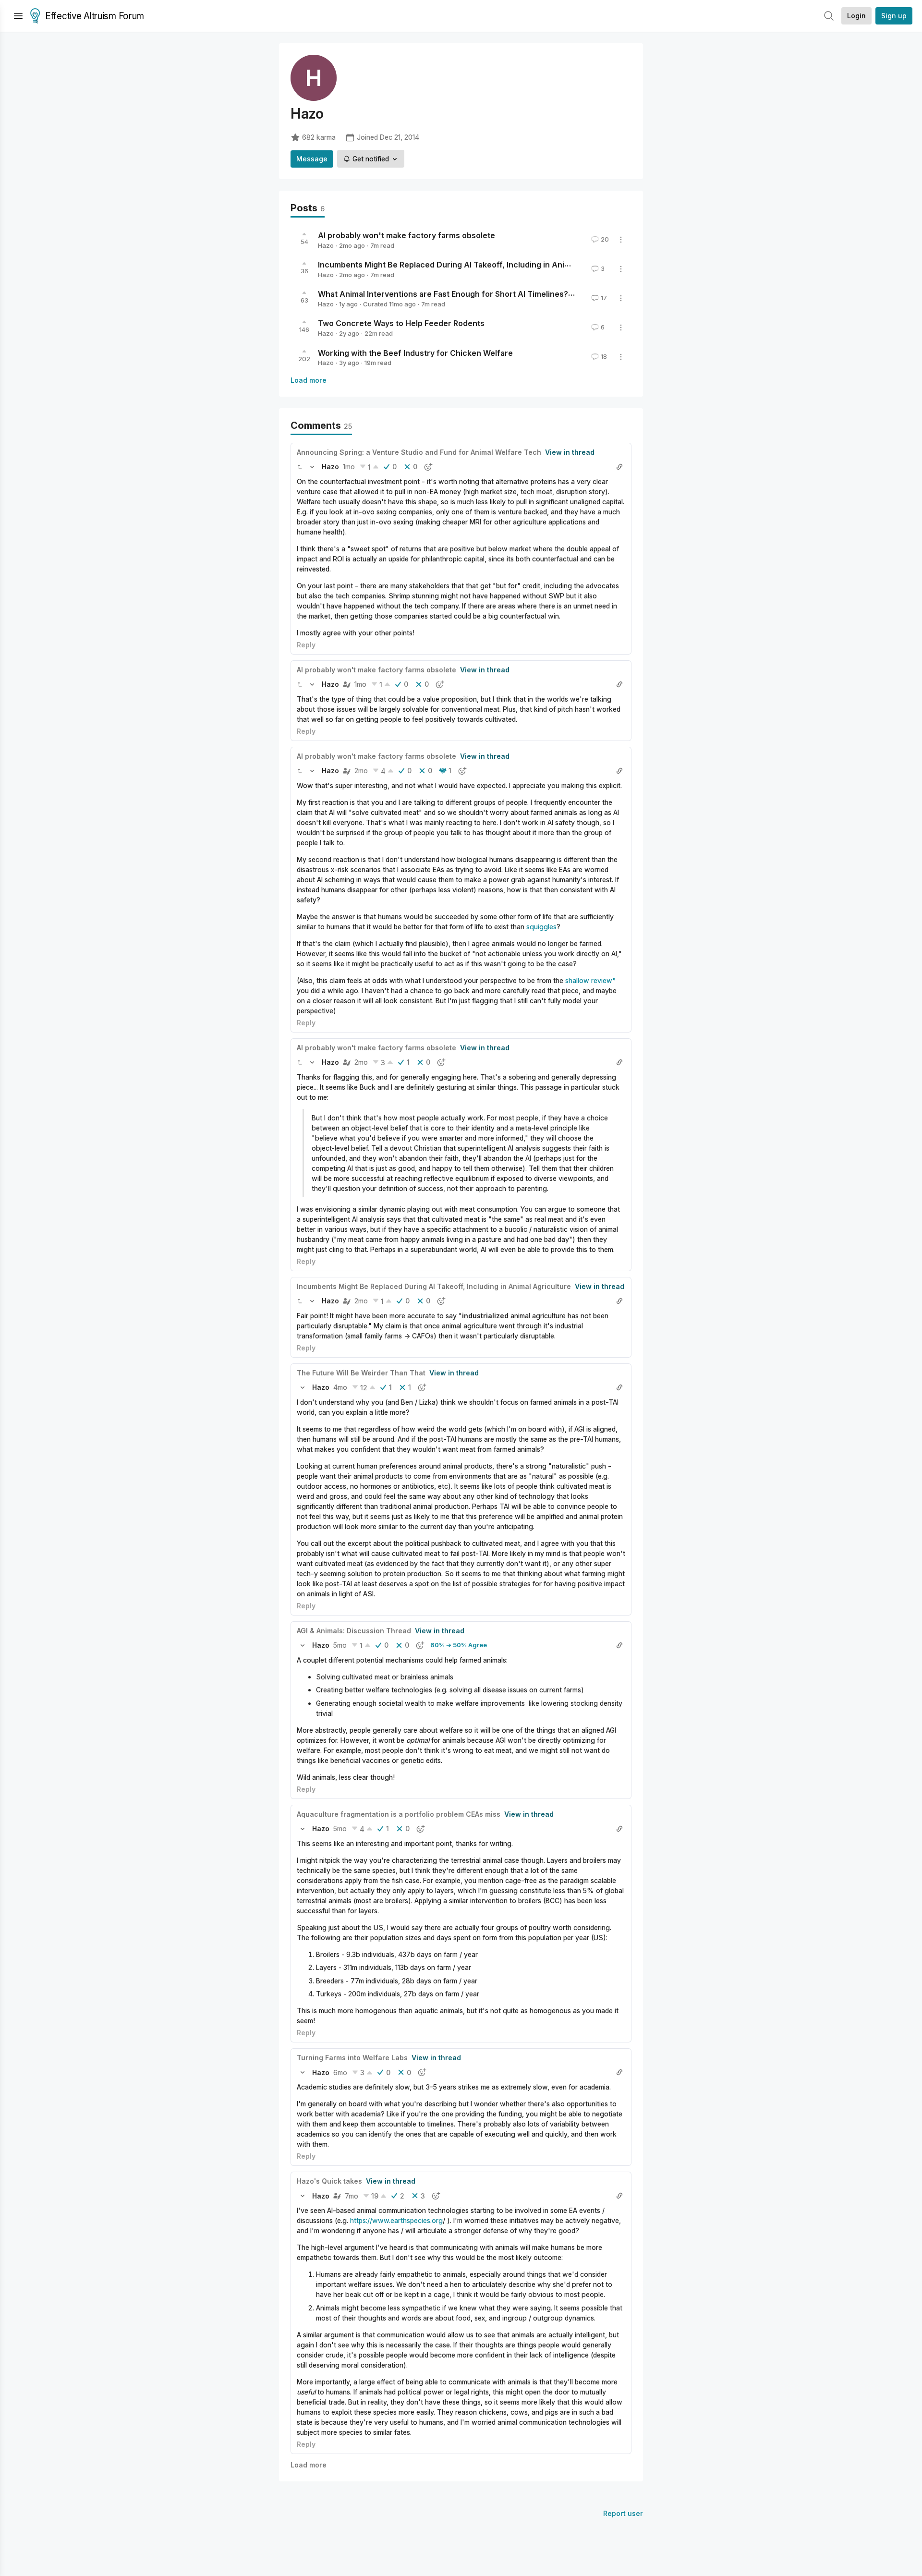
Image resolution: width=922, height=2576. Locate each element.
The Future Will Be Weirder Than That (361, 1373)
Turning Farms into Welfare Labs (352, 2058)
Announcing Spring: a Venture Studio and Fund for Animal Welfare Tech (419, 452)
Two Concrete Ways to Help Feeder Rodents (401, 323)
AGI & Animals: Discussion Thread (354, 1631)
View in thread (570, 452)
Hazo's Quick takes (329, 2181)
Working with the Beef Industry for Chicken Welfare (415, 352)
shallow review (589, 980)
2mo (361, 771)
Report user (623, 2513)
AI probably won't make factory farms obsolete (406, 235)
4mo (340, 1387)
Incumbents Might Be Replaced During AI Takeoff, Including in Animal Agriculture (470, 265)
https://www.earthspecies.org (396, 2220)
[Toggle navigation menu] (18, 16)
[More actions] (621, 240)
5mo (340, 1645)
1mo (349, 467)
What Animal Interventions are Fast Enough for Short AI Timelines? (443, 294)
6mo (340, 2072)
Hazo (326, 245)
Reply (306, 645)
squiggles (541, 927)
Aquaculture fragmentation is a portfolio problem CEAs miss (399, 1814)
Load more (309, 380)
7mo (352, 2196)
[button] (300, 467)
